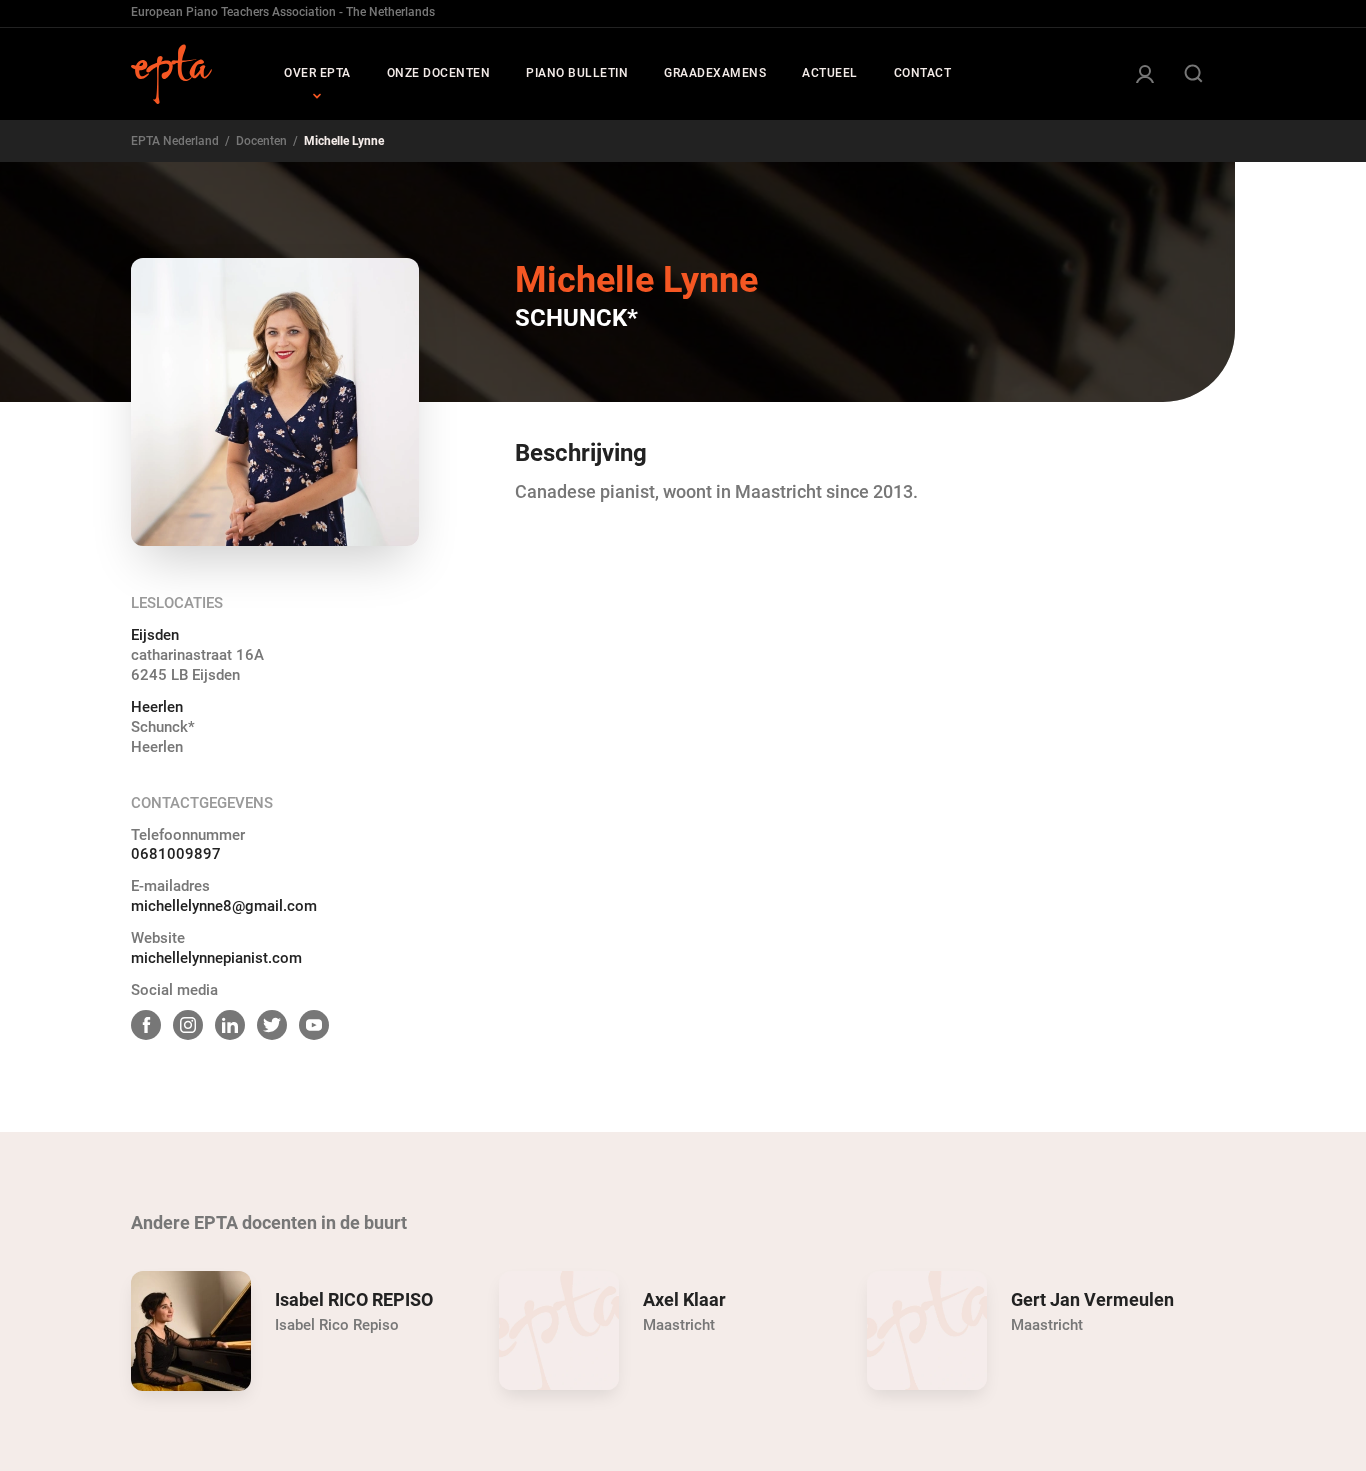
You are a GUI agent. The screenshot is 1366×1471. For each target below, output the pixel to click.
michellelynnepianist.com (216, 958)
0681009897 (176, 854)
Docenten (261, 141)
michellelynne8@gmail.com (224, 906)
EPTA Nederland (175, 141)
